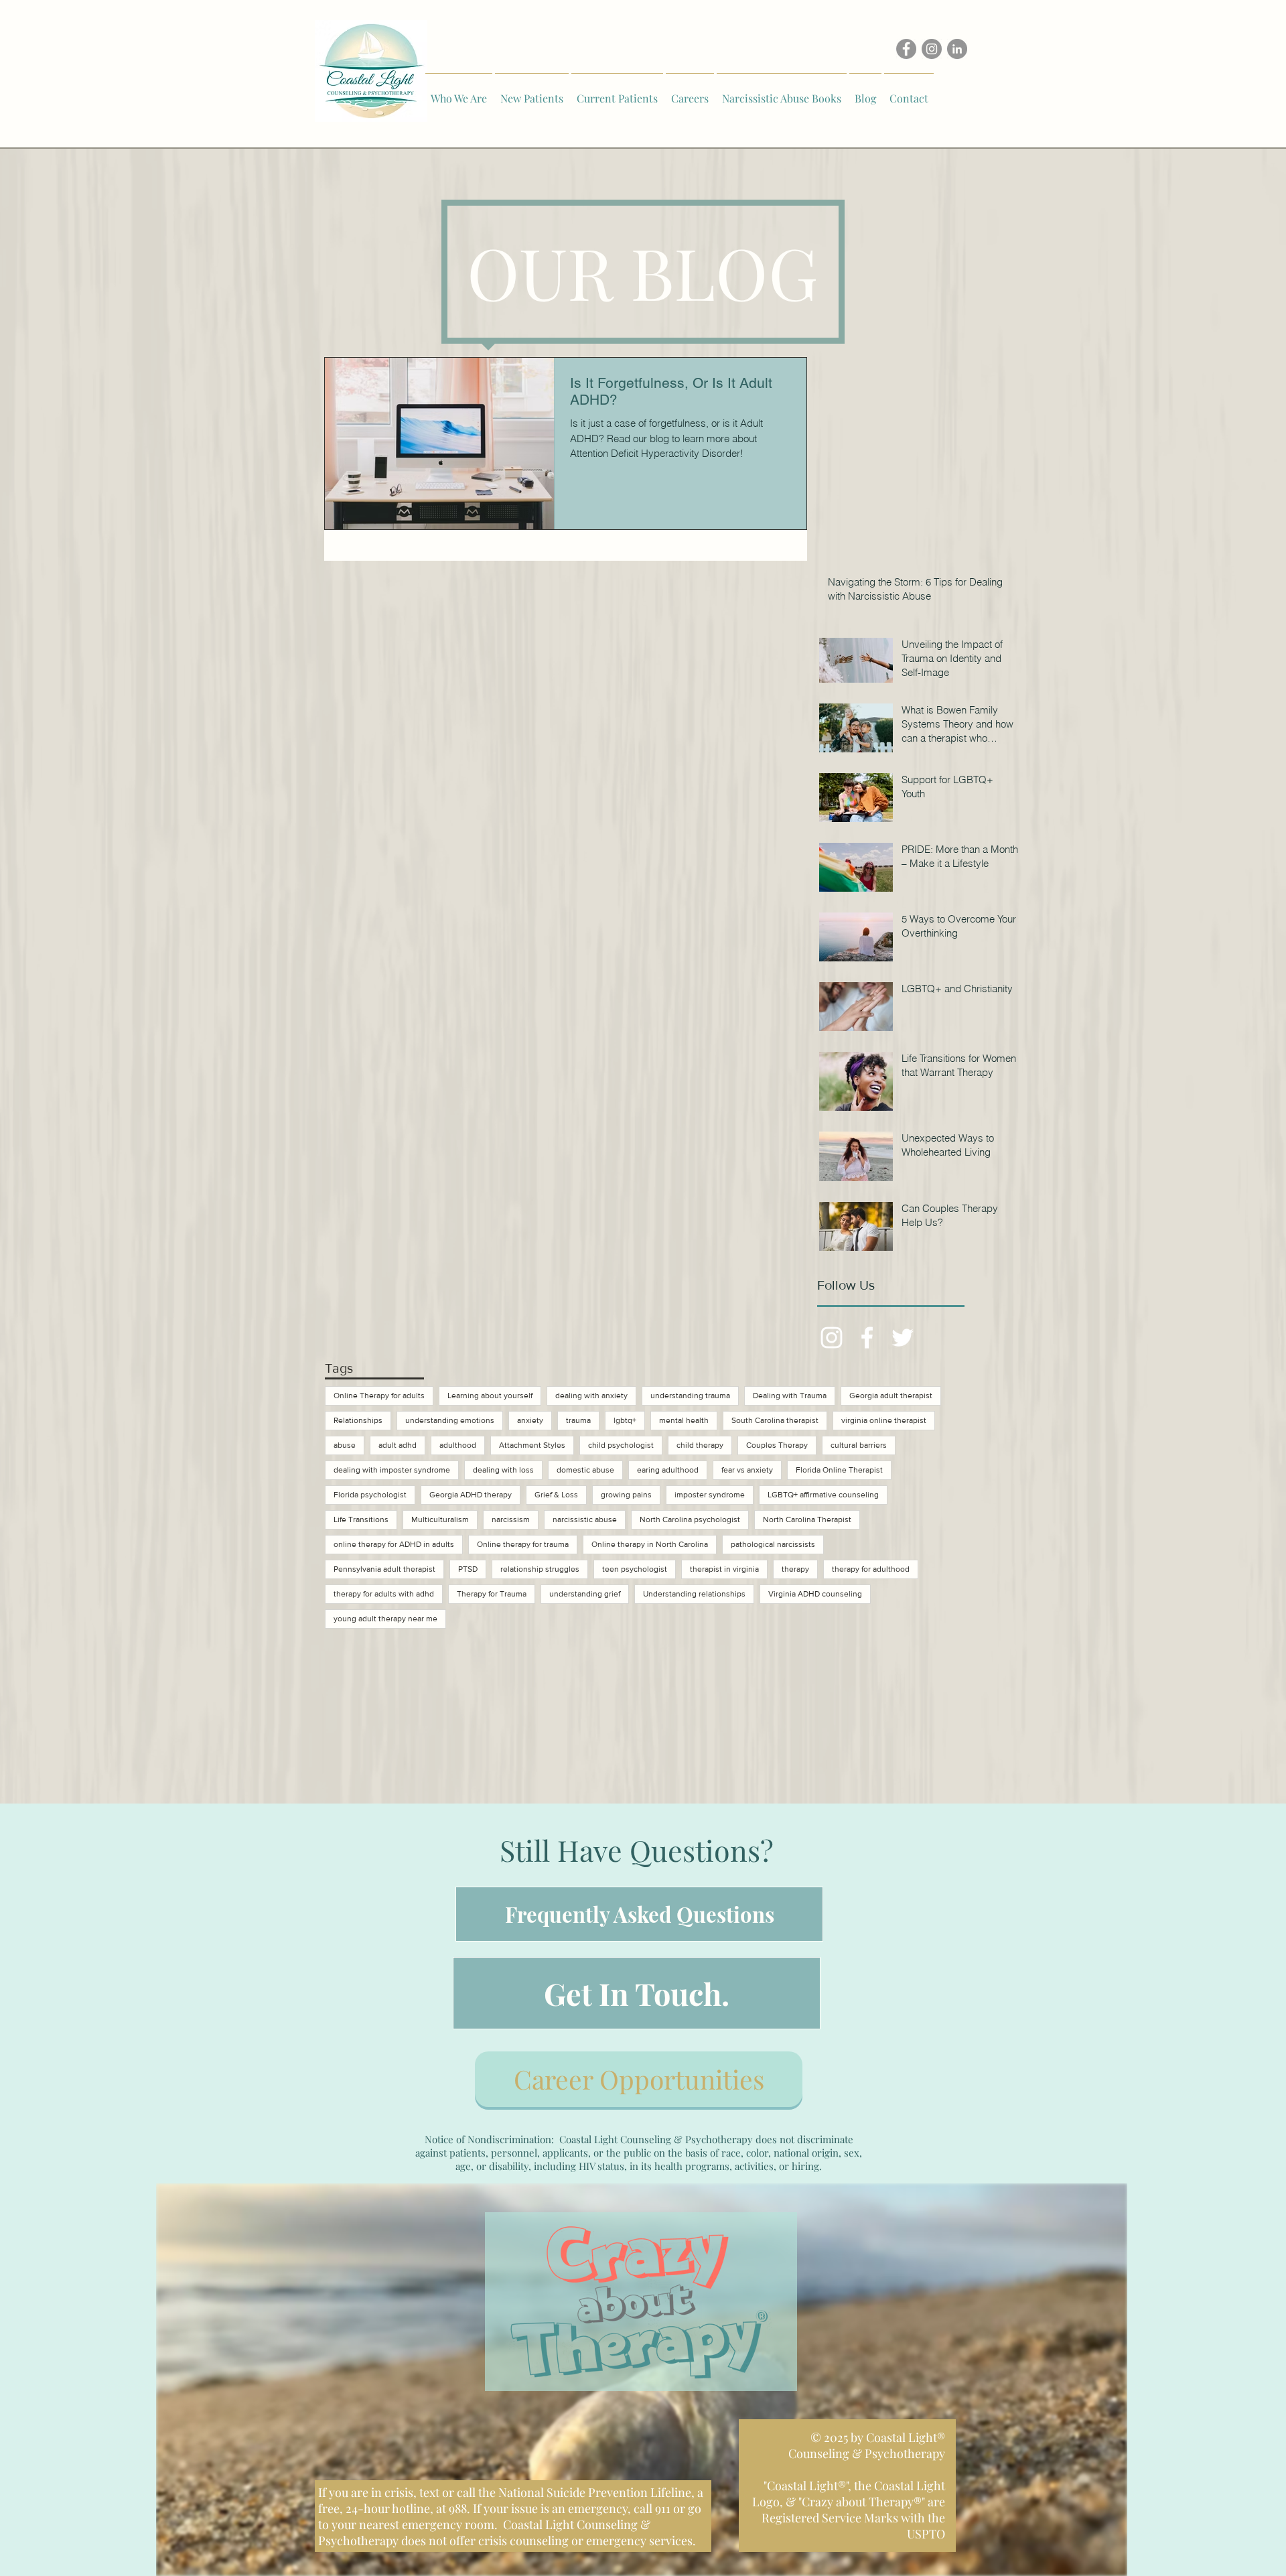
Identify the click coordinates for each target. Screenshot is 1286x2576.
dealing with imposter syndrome (392, 1470)
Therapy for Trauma (492, 1594)
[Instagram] (932, 49)
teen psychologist (635, 1569)
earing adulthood (668, 1470)
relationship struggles (540, 1569)
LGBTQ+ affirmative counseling (823, 1495)
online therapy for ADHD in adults (394, 1544)
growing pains (626, 1495)
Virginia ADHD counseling (815, 1594)
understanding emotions (450, 1420)
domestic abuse (585, 1470)
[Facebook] (906, 49)
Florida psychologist (370, 1495)
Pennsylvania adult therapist (384, 1569)
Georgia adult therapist (891, 1396)
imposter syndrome (710, 1495)
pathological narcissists (773, 1544)
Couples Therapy (777, 1445)
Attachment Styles (532, 1445)
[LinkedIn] (957, 49)
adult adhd (398, 1445)
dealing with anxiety (591, 1396)
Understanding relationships (694, 1594)
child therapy (700, 1445)
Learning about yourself (490, 1396)
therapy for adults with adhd (384, 1594)
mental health (684, 1420)
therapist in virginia (724, 1569)
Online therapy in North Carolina (650, 1544)
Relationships (358, 1420)
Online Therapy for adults (379, 1396)
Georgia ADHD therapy (471, 1495)
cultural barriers (859, 1445)
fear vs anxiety (747, 1470)
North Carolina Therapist (807, 1519)
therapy (795, 1569)
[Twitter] (903, 1338)
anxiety (530, 1420)
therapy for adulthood (871, 1569)
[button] (459, 92)
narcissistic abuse (585, 1519)
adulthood (458, 1445)
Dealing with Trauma (790, 1396)
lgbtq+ (625, 1420)
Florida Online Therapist (839, 1470)
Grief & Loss (556, 1495)
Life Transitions (361, 1519)
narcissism (511, 1519)
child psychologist (621, 1445)
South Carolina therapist (775, 1420)
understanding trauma (690, 1396)
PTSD (468, 1569)
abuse (345, 1445)
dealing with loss (503, 1470)
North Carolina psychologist (690, 1519)
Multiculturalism (440, 1519)
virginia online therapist (884, 1420)
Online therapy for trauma (523, 1544)
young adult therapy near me (385, 1619)
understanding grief (585, 1594)
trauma (578, 1420)
